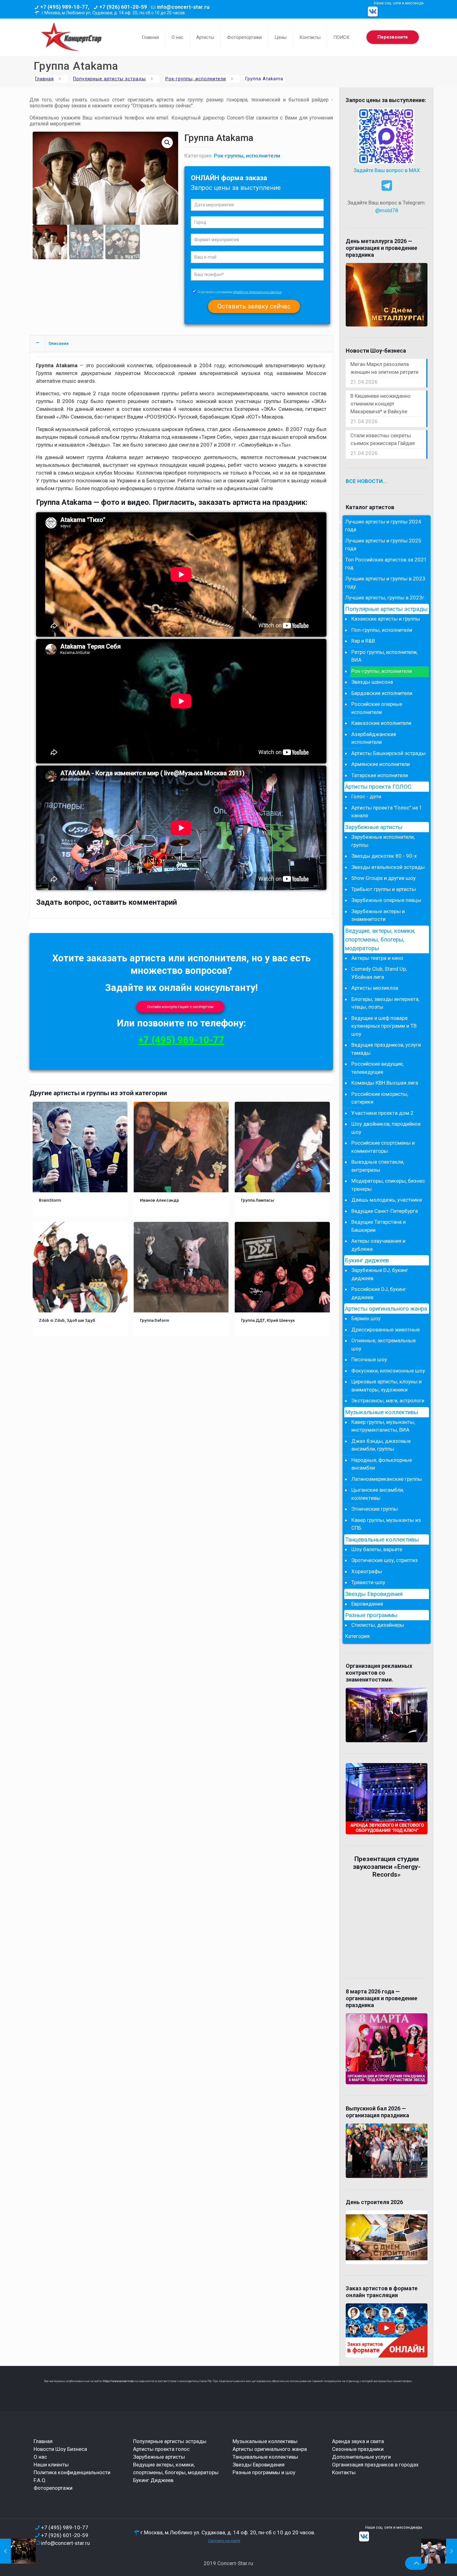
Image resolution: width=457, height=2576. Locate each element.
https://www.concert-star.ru (120, 2381)
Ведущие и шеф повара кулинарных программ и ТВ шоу (384, 1026)
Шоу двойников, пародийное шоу (386, 1128)
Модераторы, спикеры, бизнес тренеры (388, 1185)
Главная (44, 79)
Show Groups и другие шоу (383, 878)
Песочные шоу (369, 1359)
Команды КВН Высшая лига (385, 1083)
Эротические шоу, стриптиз (385, 1560)
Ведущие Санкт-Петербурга (385, 1211)
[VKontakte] (373, 12)
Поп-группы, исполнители (382, 630)
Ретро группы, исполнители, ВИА (384, 656)
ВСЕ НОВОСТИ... (367, 481)
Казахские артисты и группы (386, 619)
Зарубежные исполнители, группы (383, 841)
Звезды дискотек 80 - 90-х (384, 856)
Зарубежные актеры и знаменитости (378, 915)
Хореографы (367, 1571)
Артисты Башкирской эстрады (388, 753)
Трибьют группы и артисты (384, 889)
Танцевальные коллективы (382, 1540)
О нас (40, 2457)
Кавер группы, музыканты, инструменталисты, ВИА (383, 1426)
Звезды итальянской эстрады (388, 867)
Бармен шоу (366, 1318)
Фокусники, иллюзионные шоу (388, 1371)
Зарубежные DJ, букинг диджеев (380, 1274)
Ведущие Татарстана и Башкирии (379, 1226)
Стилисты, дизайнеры (378, 1625)
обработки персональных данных (257, 292)
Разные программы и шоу (264, 2472)
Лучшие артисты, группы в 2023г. (385, 598)
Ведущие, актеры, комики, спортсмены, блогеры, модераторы (380, 940)
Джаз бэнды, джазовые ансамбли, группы (381, 1445)
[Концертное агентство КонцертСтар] (71, 37)
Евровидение (367, 1604)
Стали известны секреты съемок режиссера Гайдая (383, 439)
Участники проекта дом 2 (382, 1113)
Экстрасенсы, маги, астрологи (388, 1401)
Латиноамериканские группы (387, 1479)
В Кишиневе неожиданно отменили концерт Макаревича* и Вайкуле (381, 404)
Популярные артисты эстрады (109, 79)
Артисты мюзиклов (375, 988)
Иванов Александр (159, 1200)
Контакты (344, 2472)
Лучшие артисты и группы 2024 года (383, 526)
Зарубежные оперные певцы (386, 900)
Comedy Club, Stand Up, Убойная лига (379, 973)
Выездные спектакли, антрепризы (378, 1166)
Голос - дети (366, 796)
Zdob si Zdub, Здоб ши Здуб (67, 1320)
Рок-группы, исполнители (196, 79)
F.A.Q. (40, 2480)
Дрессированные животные (385, 1330)
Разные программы (371, 1615)
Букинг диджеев (367, 1260)
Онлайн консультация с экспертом (180, 1007)
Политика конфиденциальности (72, 2472)
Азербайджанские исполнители (374, 738)
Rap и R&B (363, 641)
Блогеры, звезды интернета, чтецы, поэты (385, 1003)
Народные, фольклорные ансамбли (382, 1464)
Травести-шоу (368, 1582)
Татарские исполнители (380, 775)
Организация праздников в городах (375, 2465)
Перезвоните (393, 37)
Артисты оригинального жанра (386, 1309)
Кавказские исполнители (381, 723)
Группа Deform (155, 1320)
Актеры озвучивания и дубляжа (378, 1245)
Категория (357, 1636)
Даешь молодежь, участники (387, 1200)
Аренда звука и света (358, 2441)
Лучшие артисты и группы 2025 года (383, 545)
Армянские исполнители (381, 764)
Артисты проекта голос (161, 2449)
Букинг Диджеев (153, 2480)
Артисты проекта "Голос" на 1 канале (387, 812)
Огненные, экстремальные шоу (383, 1344)
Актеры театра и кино (377, 958)
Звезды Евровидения (374, 1594)
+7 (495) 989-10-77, (65, 7)
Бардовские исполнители (382, 693)
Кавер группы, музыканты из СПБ (386, 1524)
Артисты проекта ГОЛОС (378, 787)
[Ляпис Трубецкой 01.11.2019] (18, 2551)
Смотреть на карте (224, 2541)
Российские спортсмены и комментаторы (383, 1147)
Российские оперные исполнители (377, 708)
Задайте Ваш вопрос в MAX (387, 170)
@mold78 (387, 210)
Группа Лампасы (258, 1200)
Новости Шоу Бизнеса (60, 2449)
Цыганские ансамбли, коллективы (378, 1494)
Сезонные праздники (358, 2449)
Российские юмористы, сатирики (380, 1098)
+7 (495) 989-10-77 (181, 1040)
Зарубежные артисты (374, 827)
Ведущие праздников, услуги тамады (386, 1049)
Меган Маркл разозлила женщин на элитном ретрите (384, 368)
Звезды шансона (372, 682)
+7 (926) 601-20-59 (123, 7)
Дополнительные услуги (361, 2457)
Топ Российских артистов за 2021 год (386, 564)
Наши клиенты (51, 2465)
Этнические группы (375, 1509)
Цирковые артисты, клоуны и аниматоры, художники (386, 1386)
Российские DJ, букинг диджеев (379, 1293)
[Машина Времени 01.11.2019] (439, 2551)
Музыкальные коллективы (382, 1412)
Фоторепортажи (53, 2488)
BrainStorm (50, 1200)
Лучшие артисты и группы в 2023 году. (385, 583)
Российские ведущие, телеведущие (377, 1068)
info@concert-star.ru (183, 7)
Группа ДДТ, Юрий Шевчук (268, 1320)
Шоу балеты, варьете (377, 1549)
